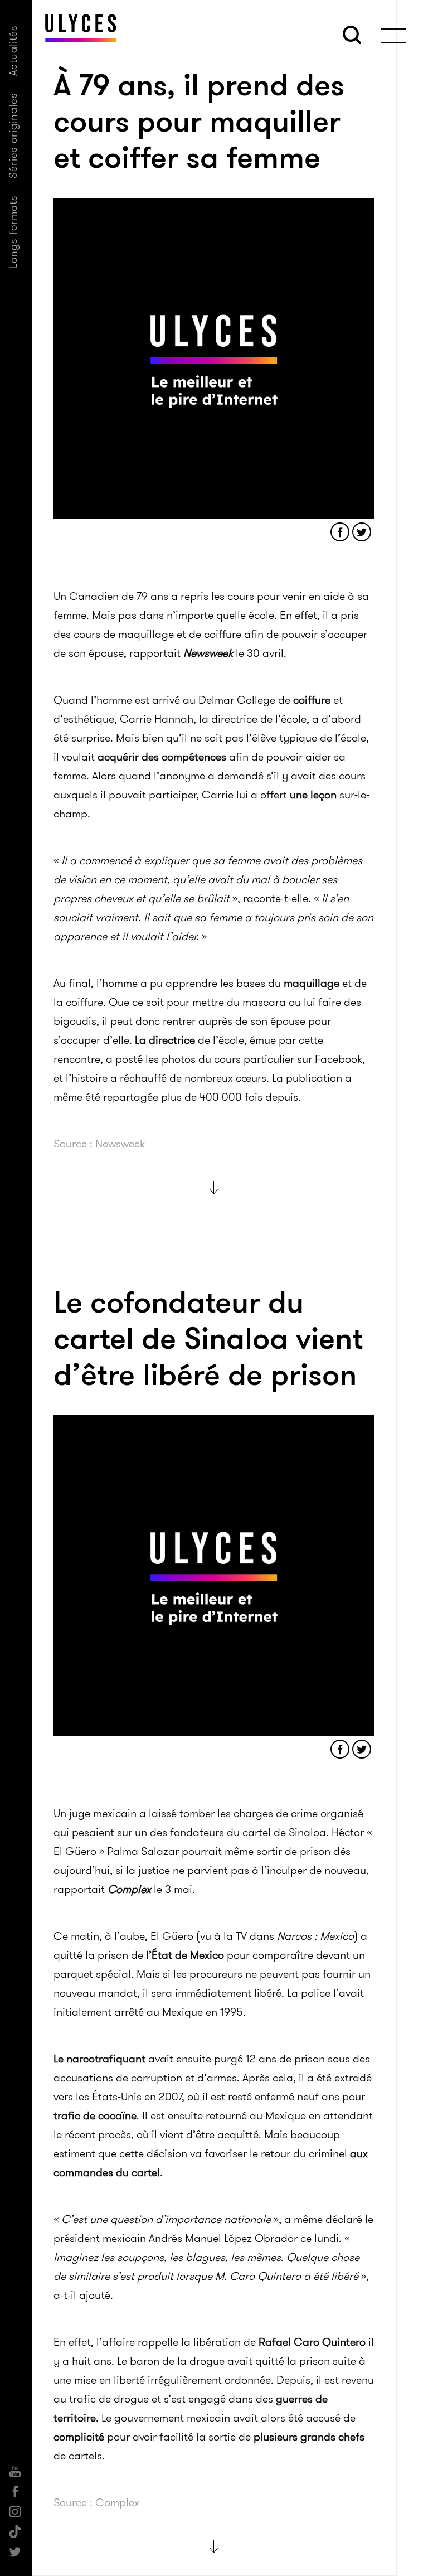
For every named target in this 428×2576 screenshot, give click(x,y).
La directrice (165, 1040)
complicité (79, 2437)
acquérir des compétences (162, 757)
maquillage (312, 983)
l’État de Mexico (185, 1955)
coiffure (312, 700)
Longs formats (13, 232)
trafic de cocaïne (95, 2115)
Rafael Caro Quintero (312, 2342)
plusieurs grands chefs (309, 2437)
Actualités (13, 50)
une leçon (313, 795)
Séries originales (13, 135)
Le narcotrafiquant (99, 2059)
